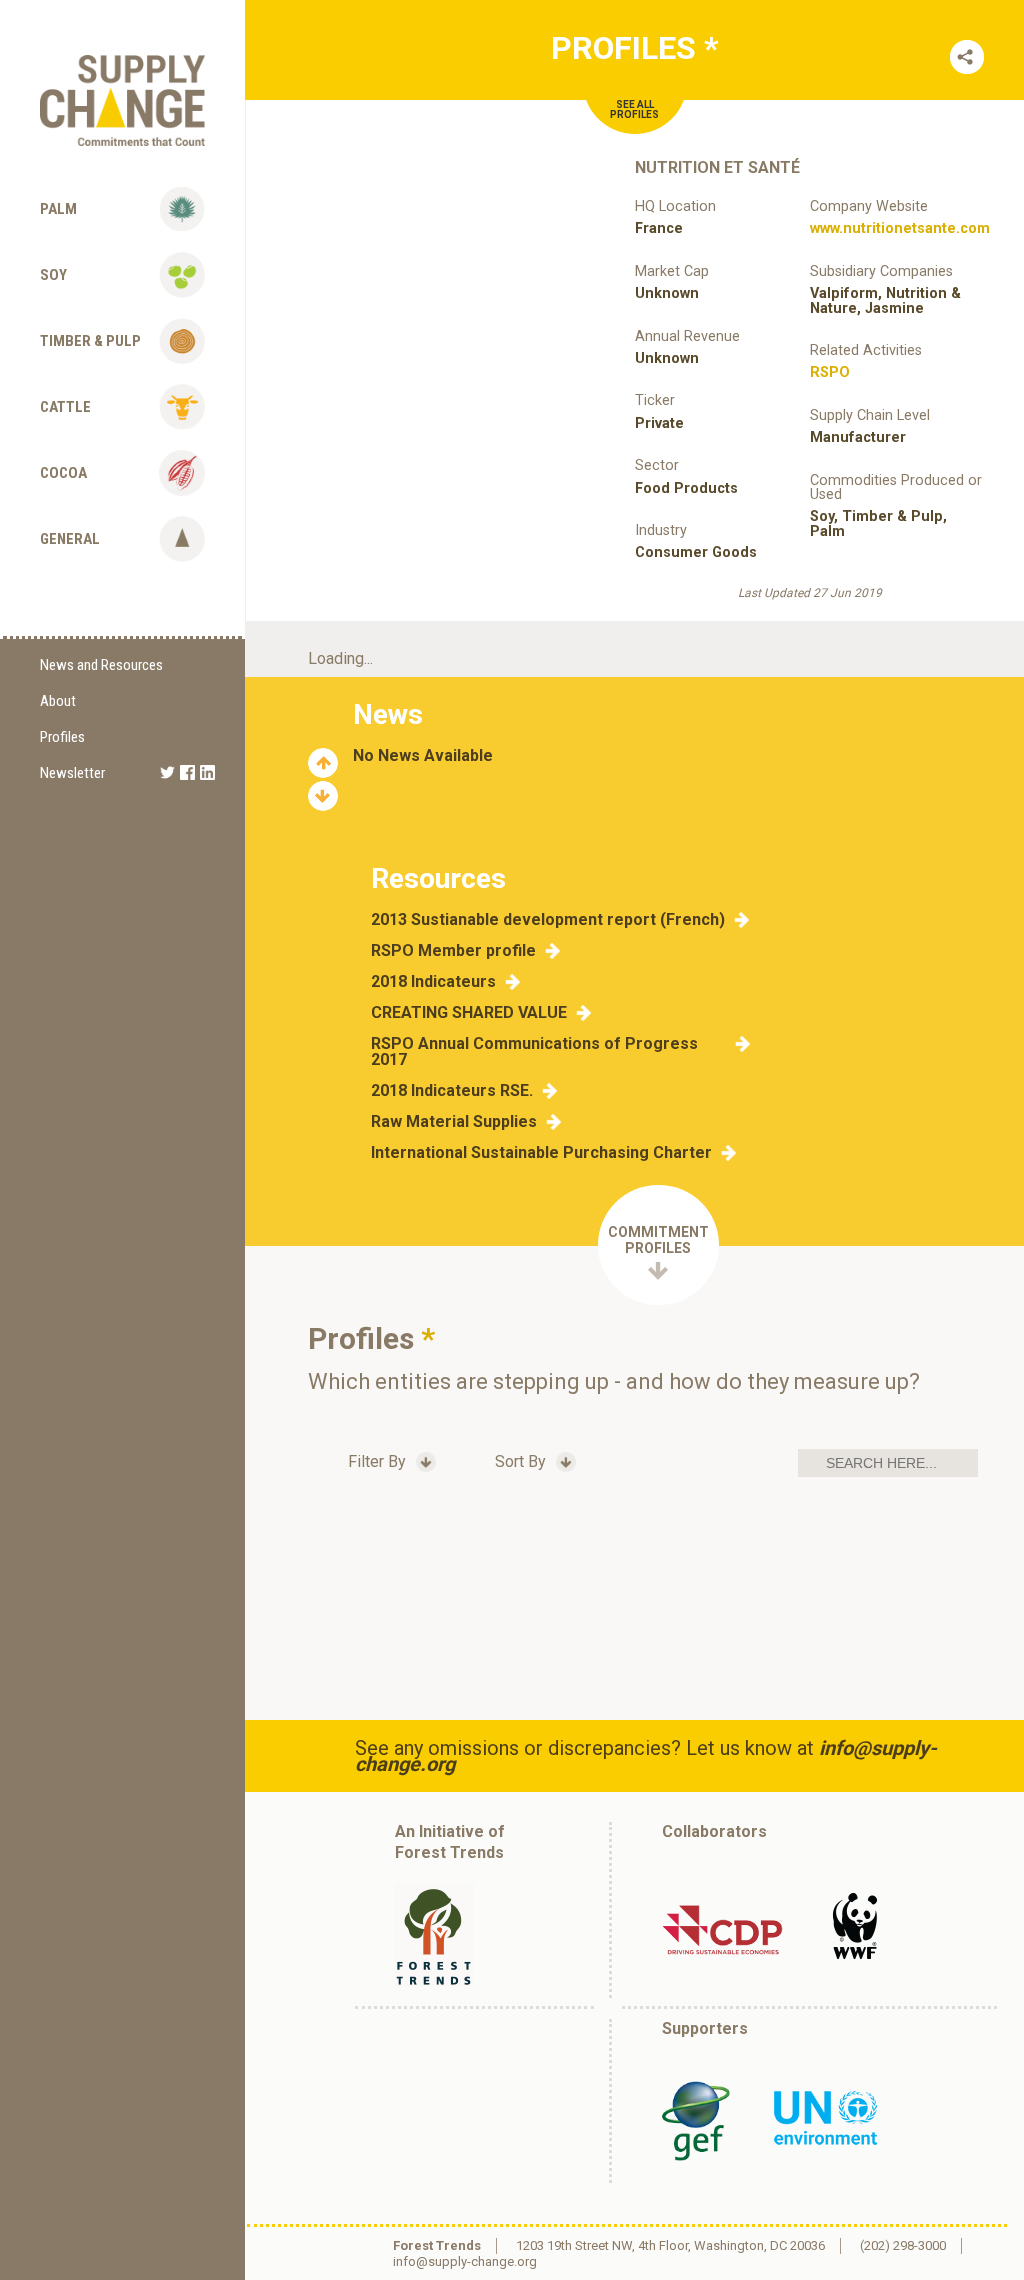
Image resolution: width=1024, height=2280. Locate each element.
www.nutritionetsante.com (900, 228)
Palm (58, 209)
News (388, 714)
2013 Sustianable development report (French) (548, 920)
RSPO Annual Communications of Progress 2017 (534, 1052)
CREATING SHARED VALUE (469, 1013)
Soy (53, 275)
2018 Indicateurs (433, 982)
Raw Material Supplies (454, 1122)
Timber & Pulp (90, 341)
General (70, 539)
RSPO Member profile (453, 951)
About (58, 701)
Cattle (65, 407)
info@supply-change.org (465, 2261)
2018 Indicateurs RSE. (452, 1091)
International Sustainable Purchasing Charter (541, 1153)
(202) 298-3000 (903, 2245)
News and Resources (101, 665)
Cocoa (63, 473)
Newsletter (72, 773)
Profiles (62, 737)
